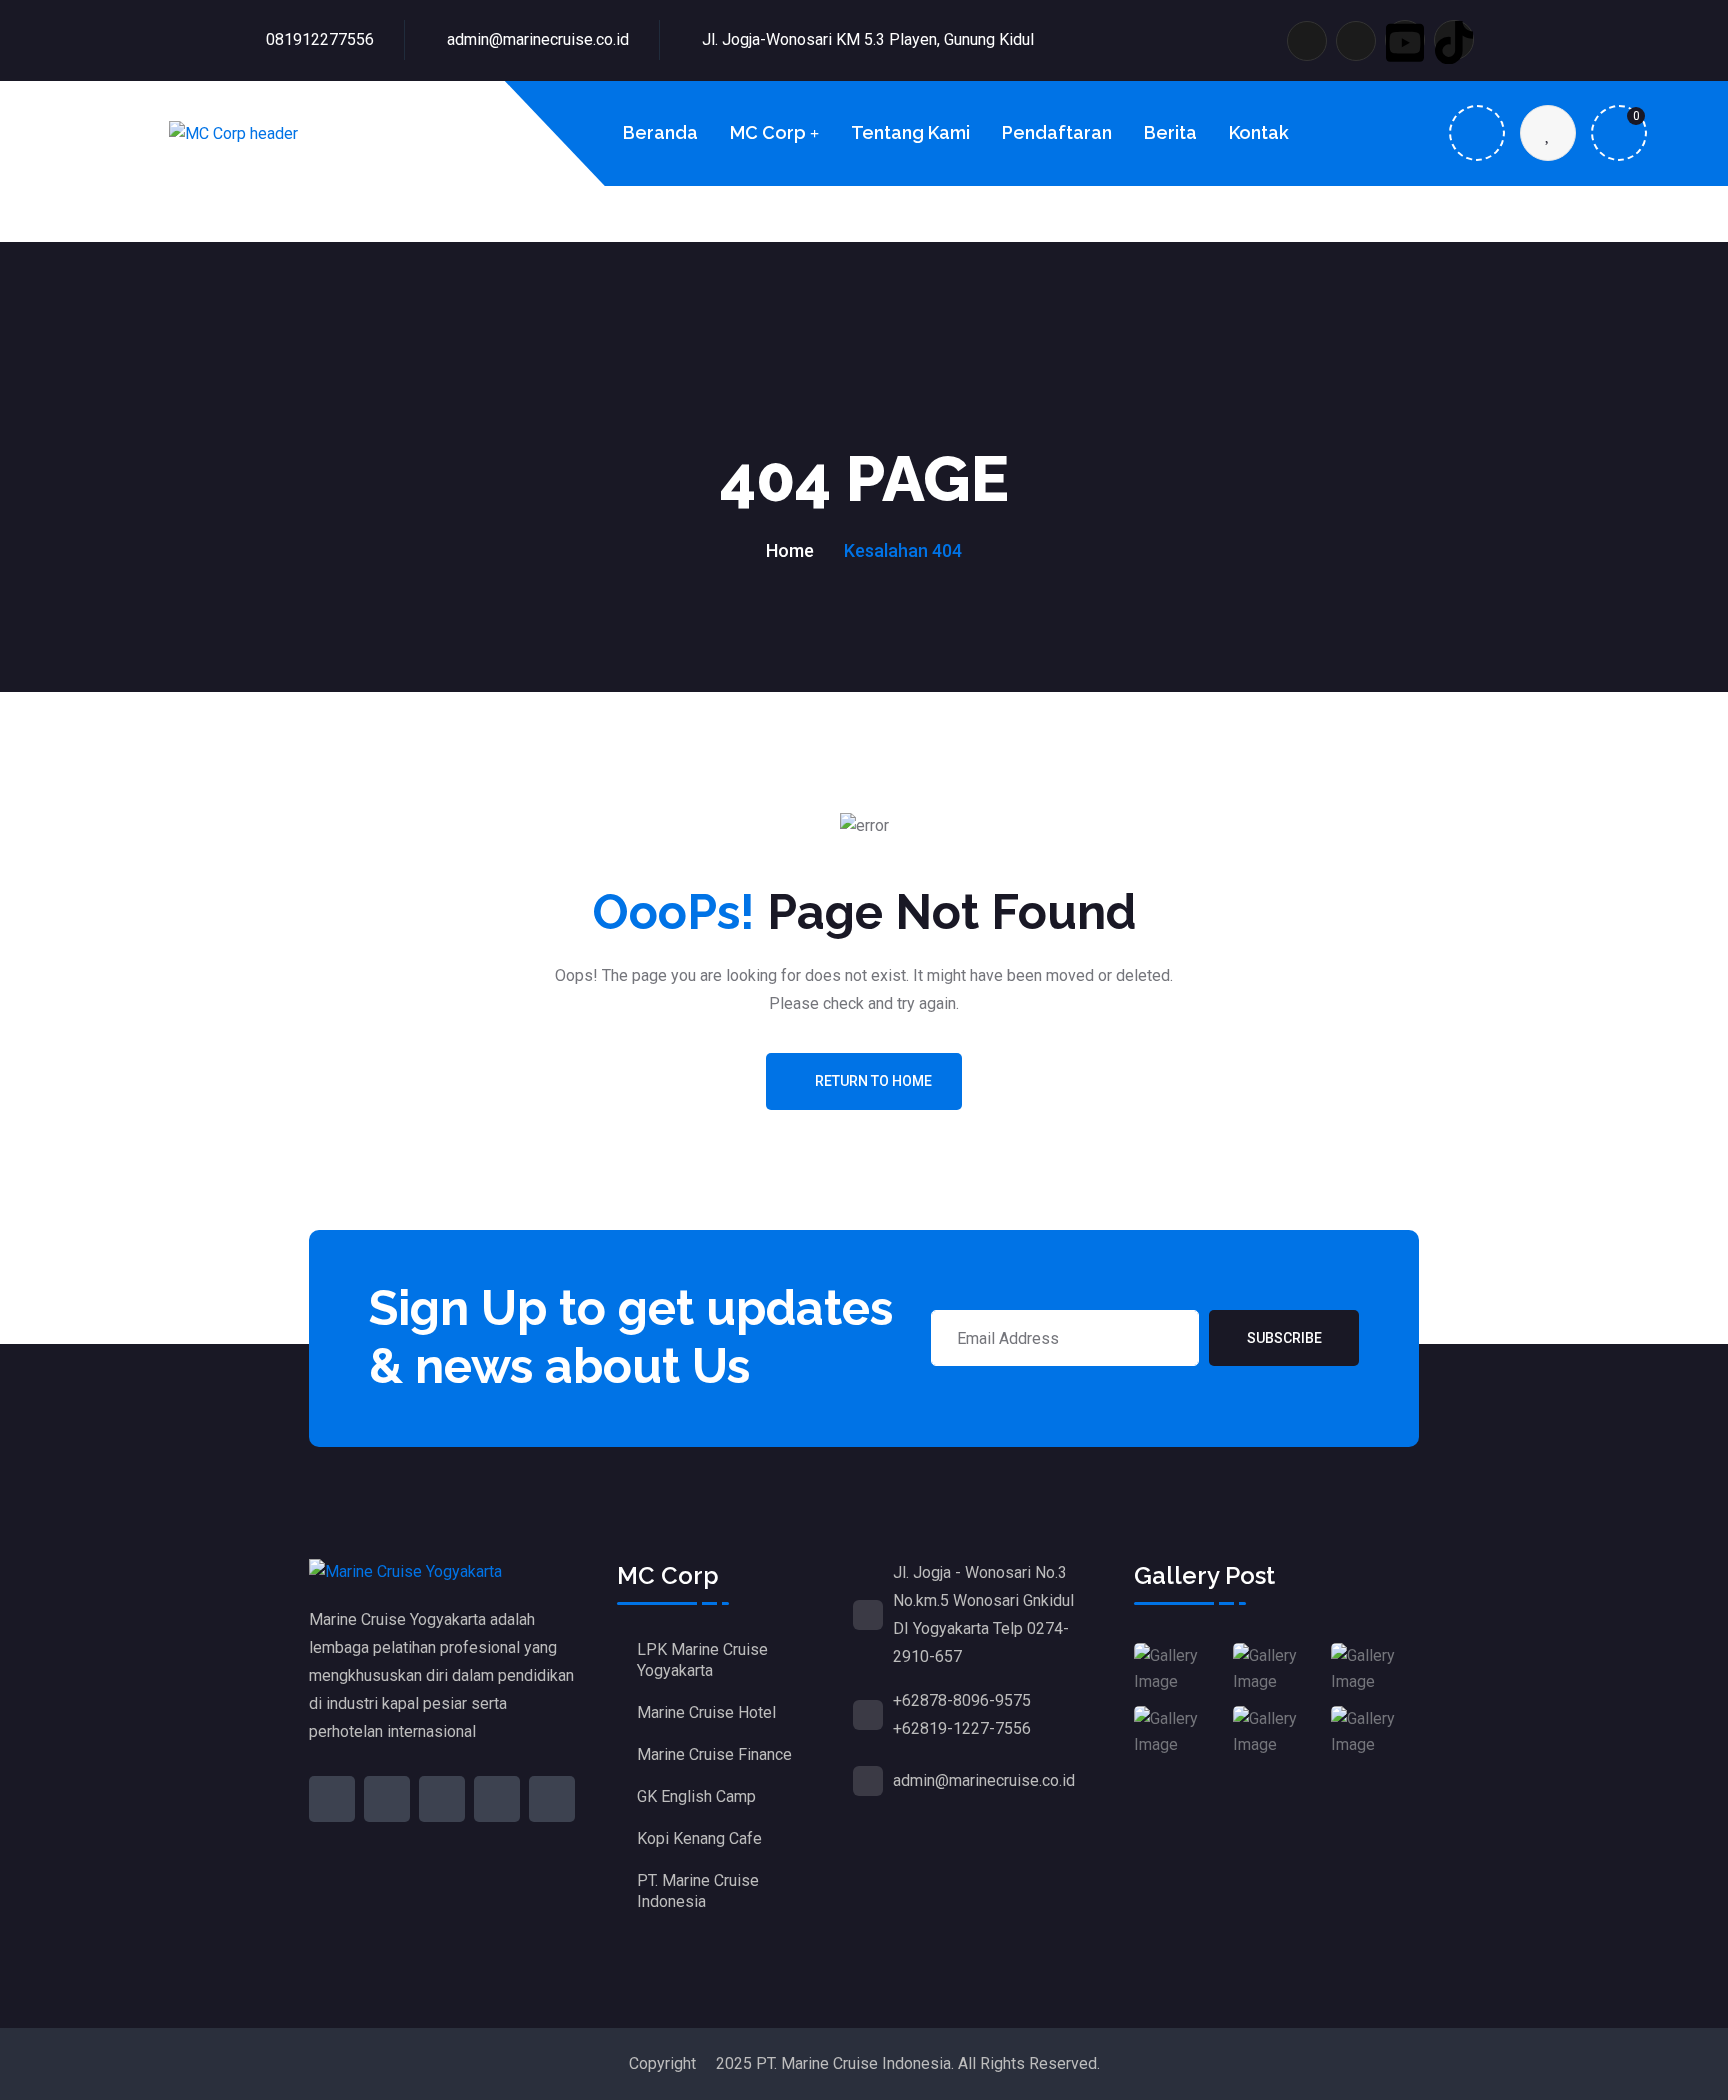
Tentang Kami (910, 132)
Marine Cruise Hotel (706, 1712)
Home (790, 550)
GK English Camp (696, 1796)
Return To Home (873, 1081)
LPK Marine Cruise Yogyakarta (702, 1660)
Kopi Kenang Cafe (699, 1838)
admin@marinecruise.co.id (538, 39)
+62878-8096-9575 (962, 1700)
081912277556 (320, 39)
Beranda (660, 132)
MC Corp (768, 132)
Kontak (1259, 132)
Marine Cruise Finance (714, 1754)
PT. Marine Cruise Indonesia (698, 1891)
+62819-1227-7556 (962, 1728)
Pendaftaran (1057, 132)
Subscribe (1284, 1338)
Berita (1170, 132)
